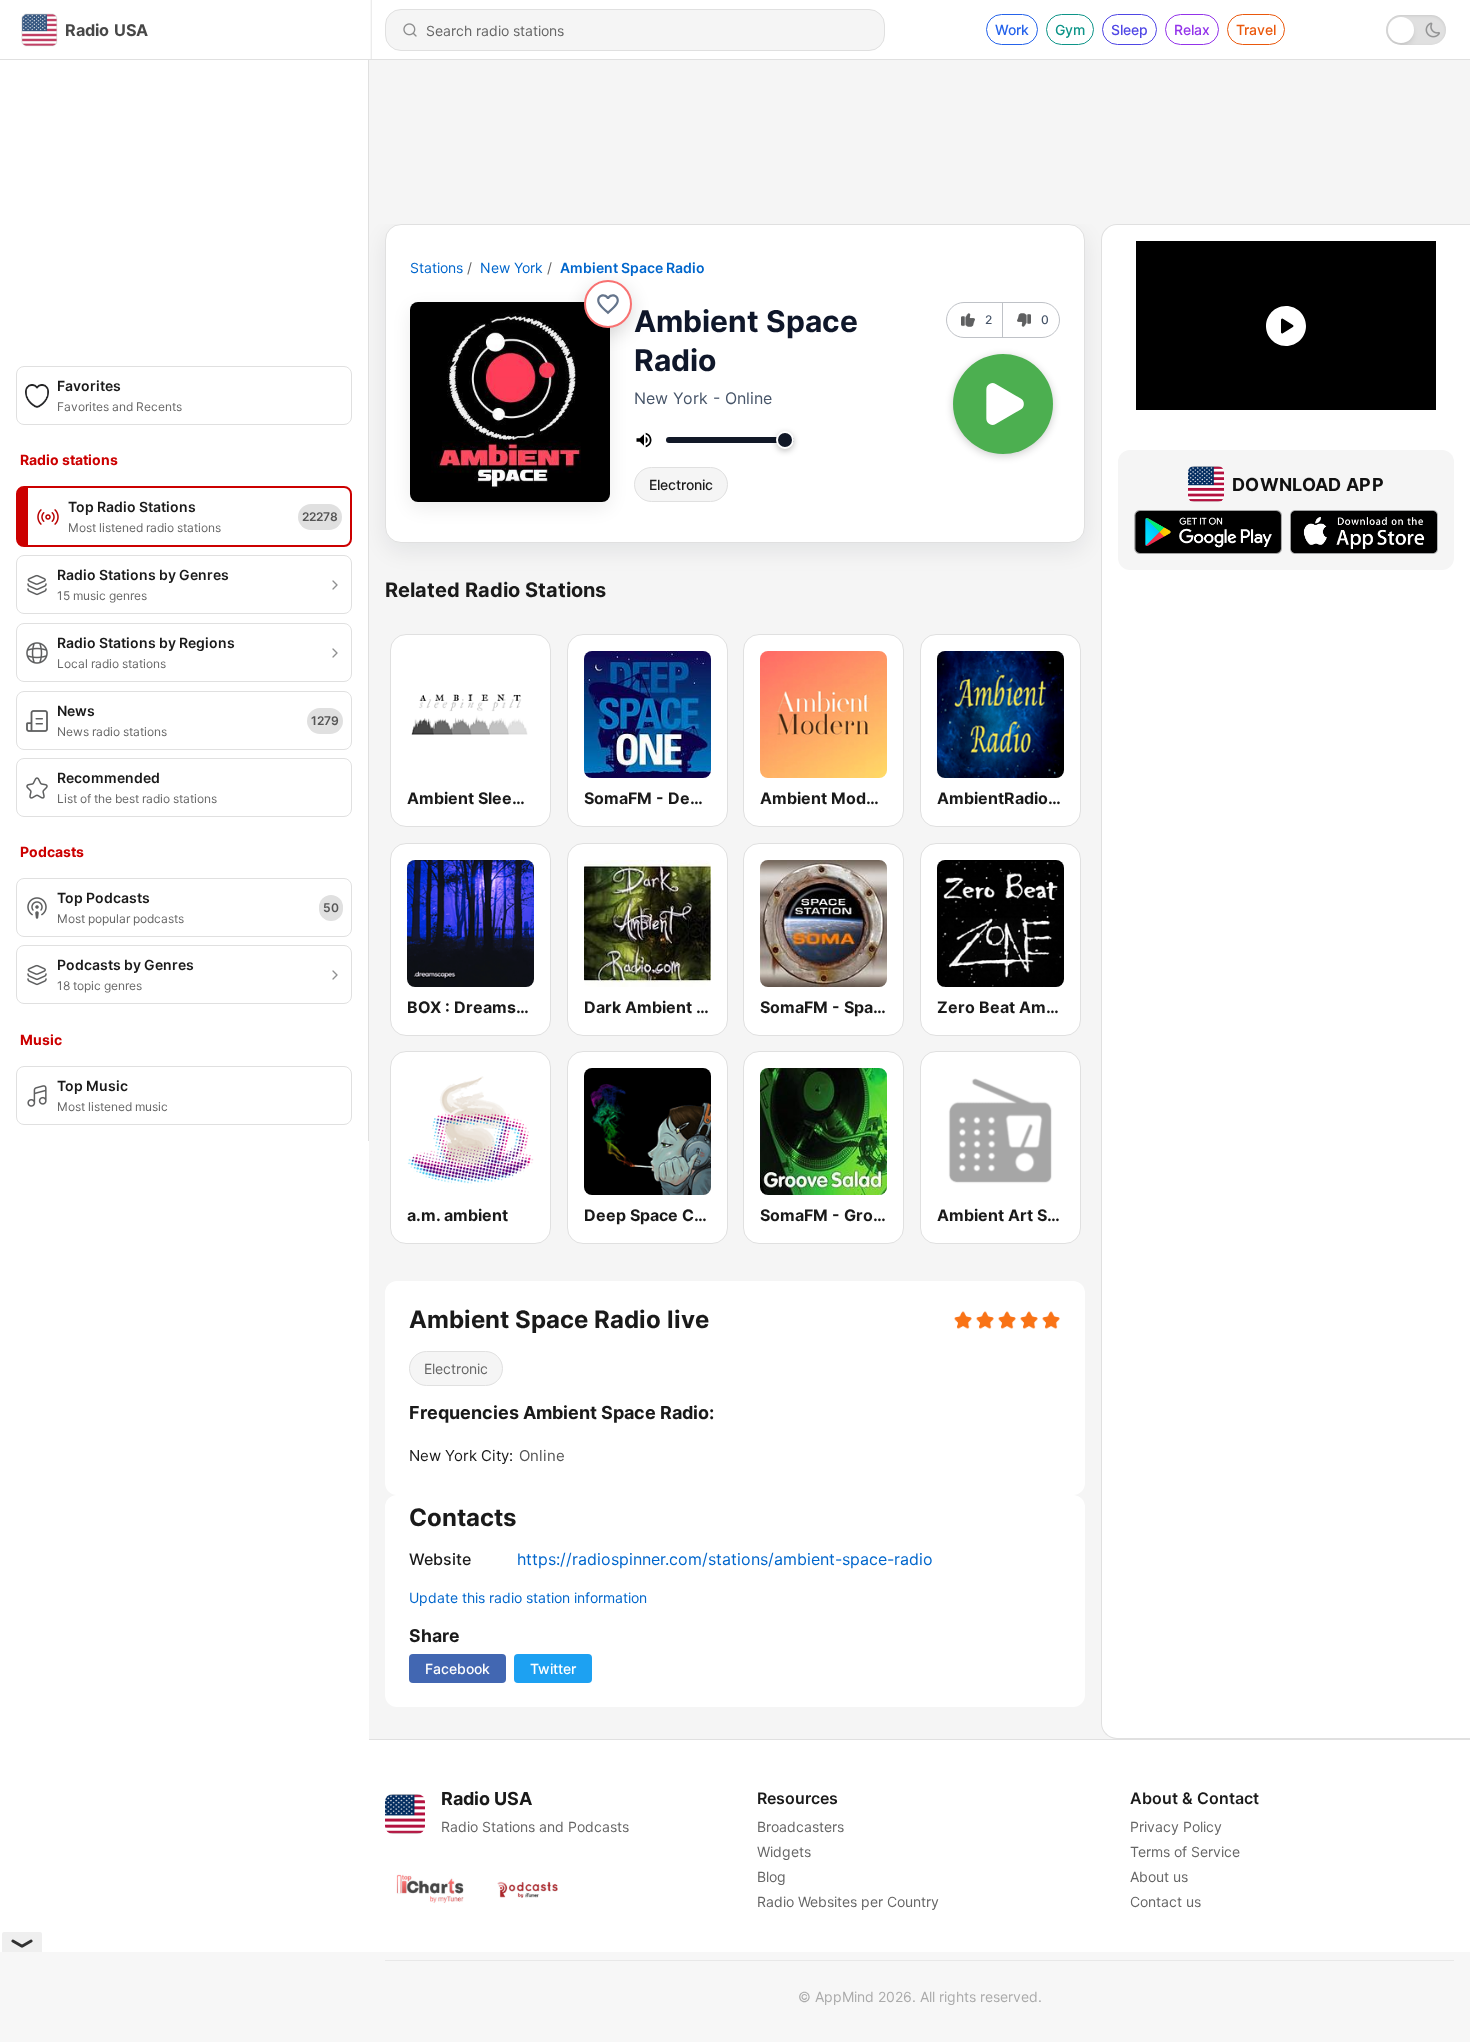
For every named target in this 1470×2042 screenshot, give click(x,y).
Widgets (784, 1851)
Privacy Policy (1176, 1826)
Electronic (681, 484)
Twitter (553, 1668)
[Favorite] (608, 304)
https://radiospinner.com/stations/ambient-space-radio (725, 1559)
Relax (1192, 29)
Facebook (457, 1668)
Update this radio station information (528, 1597)
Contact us (1165, 1901)
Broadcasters (800, 1826)
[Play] (1003, 404)
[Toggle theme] (1416, 30)
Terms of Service (1185, 1851)
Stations (436, 267)
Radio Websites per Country (848, 1901)
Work (1012, 29)
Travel (1256, 29)
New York (511, 267)
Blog (771, 1876)
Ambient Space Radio (632, 267)
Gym (1070, 29)
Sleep (1129, 29)
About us (1159, 1876)
